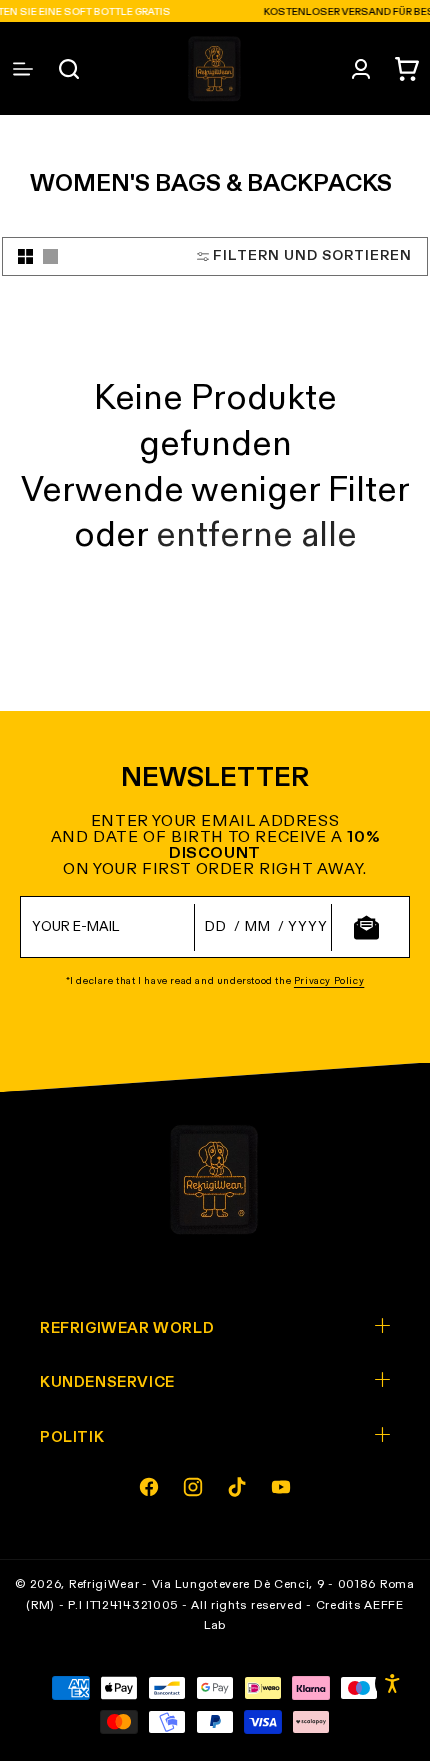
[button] (407, 69)
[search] (69, 69)
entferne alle (256, 536)
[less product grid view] (50, 256)
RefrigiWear (104, 1585)
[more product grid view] (25, 256)
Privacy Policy (329, 981)
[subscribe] (366, 927)
